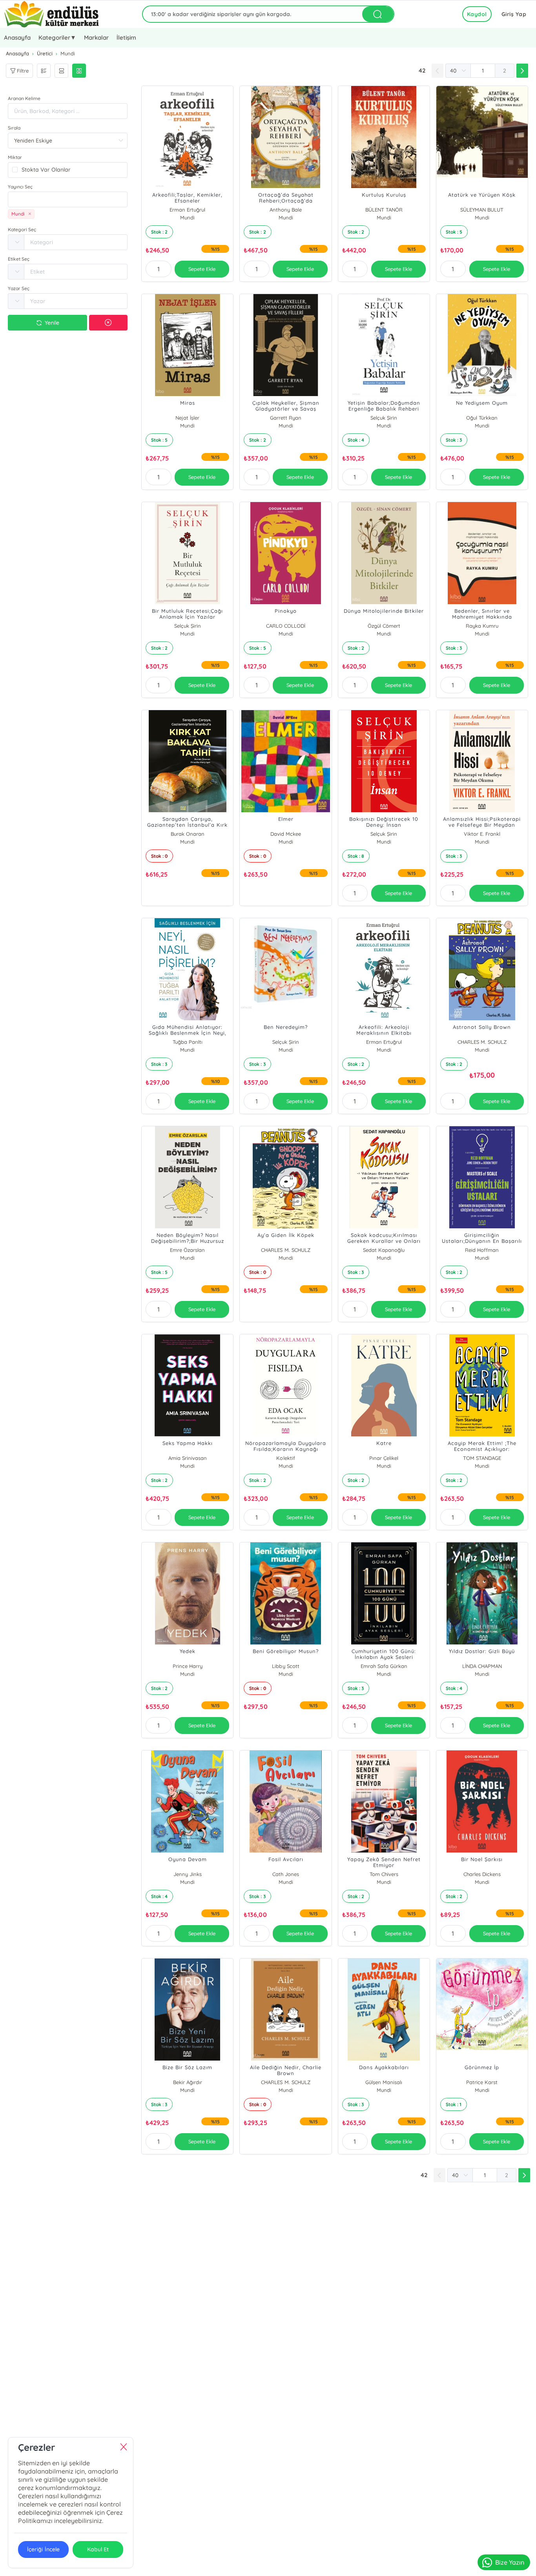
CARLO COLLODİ (286, 626)
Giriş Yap (514, 14)
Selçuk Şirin (384, 418)
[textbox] (68, 199)
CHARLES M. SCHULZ (482, 1042)
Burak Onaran (188, 834)
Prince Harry (188, 1666)
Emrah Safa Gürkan (384, 1666)
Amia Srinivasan (188, 1458)
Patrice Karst (482, 2082)
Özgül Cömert (384, 626)
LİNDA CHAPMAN (482, 1666)
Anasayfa (17, 37)
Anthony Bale (285, 210)
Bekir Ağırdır (188, 2082)
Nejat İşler (187, 418)
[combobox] (68, 199)
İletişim (126, 37)
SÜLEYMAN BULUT (482, 210)
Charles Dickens (482, 1874)
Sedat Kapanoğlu (384, 1250)
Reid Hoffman (482, 1250)
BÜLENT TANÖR (384, 210)
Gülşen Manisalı (384, 2082)
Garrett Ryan (286, 418)
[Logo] (52, 14)
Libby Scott (285, 1666)
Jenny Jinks (188, 1874)
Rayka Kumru (482, 626)
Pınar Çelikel (384, 1458)
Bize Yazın (510, 2562)
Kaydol (477, 14)
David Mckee (286, 834)
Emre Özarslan (187, 1250)
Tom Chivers (384, 1874)
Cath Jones (286, 1874)
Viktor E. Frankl (482, 834)
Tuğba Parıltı (188, 1042)
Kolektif (285, 1458)
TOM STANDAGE (482, 1458)
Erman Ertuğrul (187, 210)
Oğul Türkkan (482, 418)
